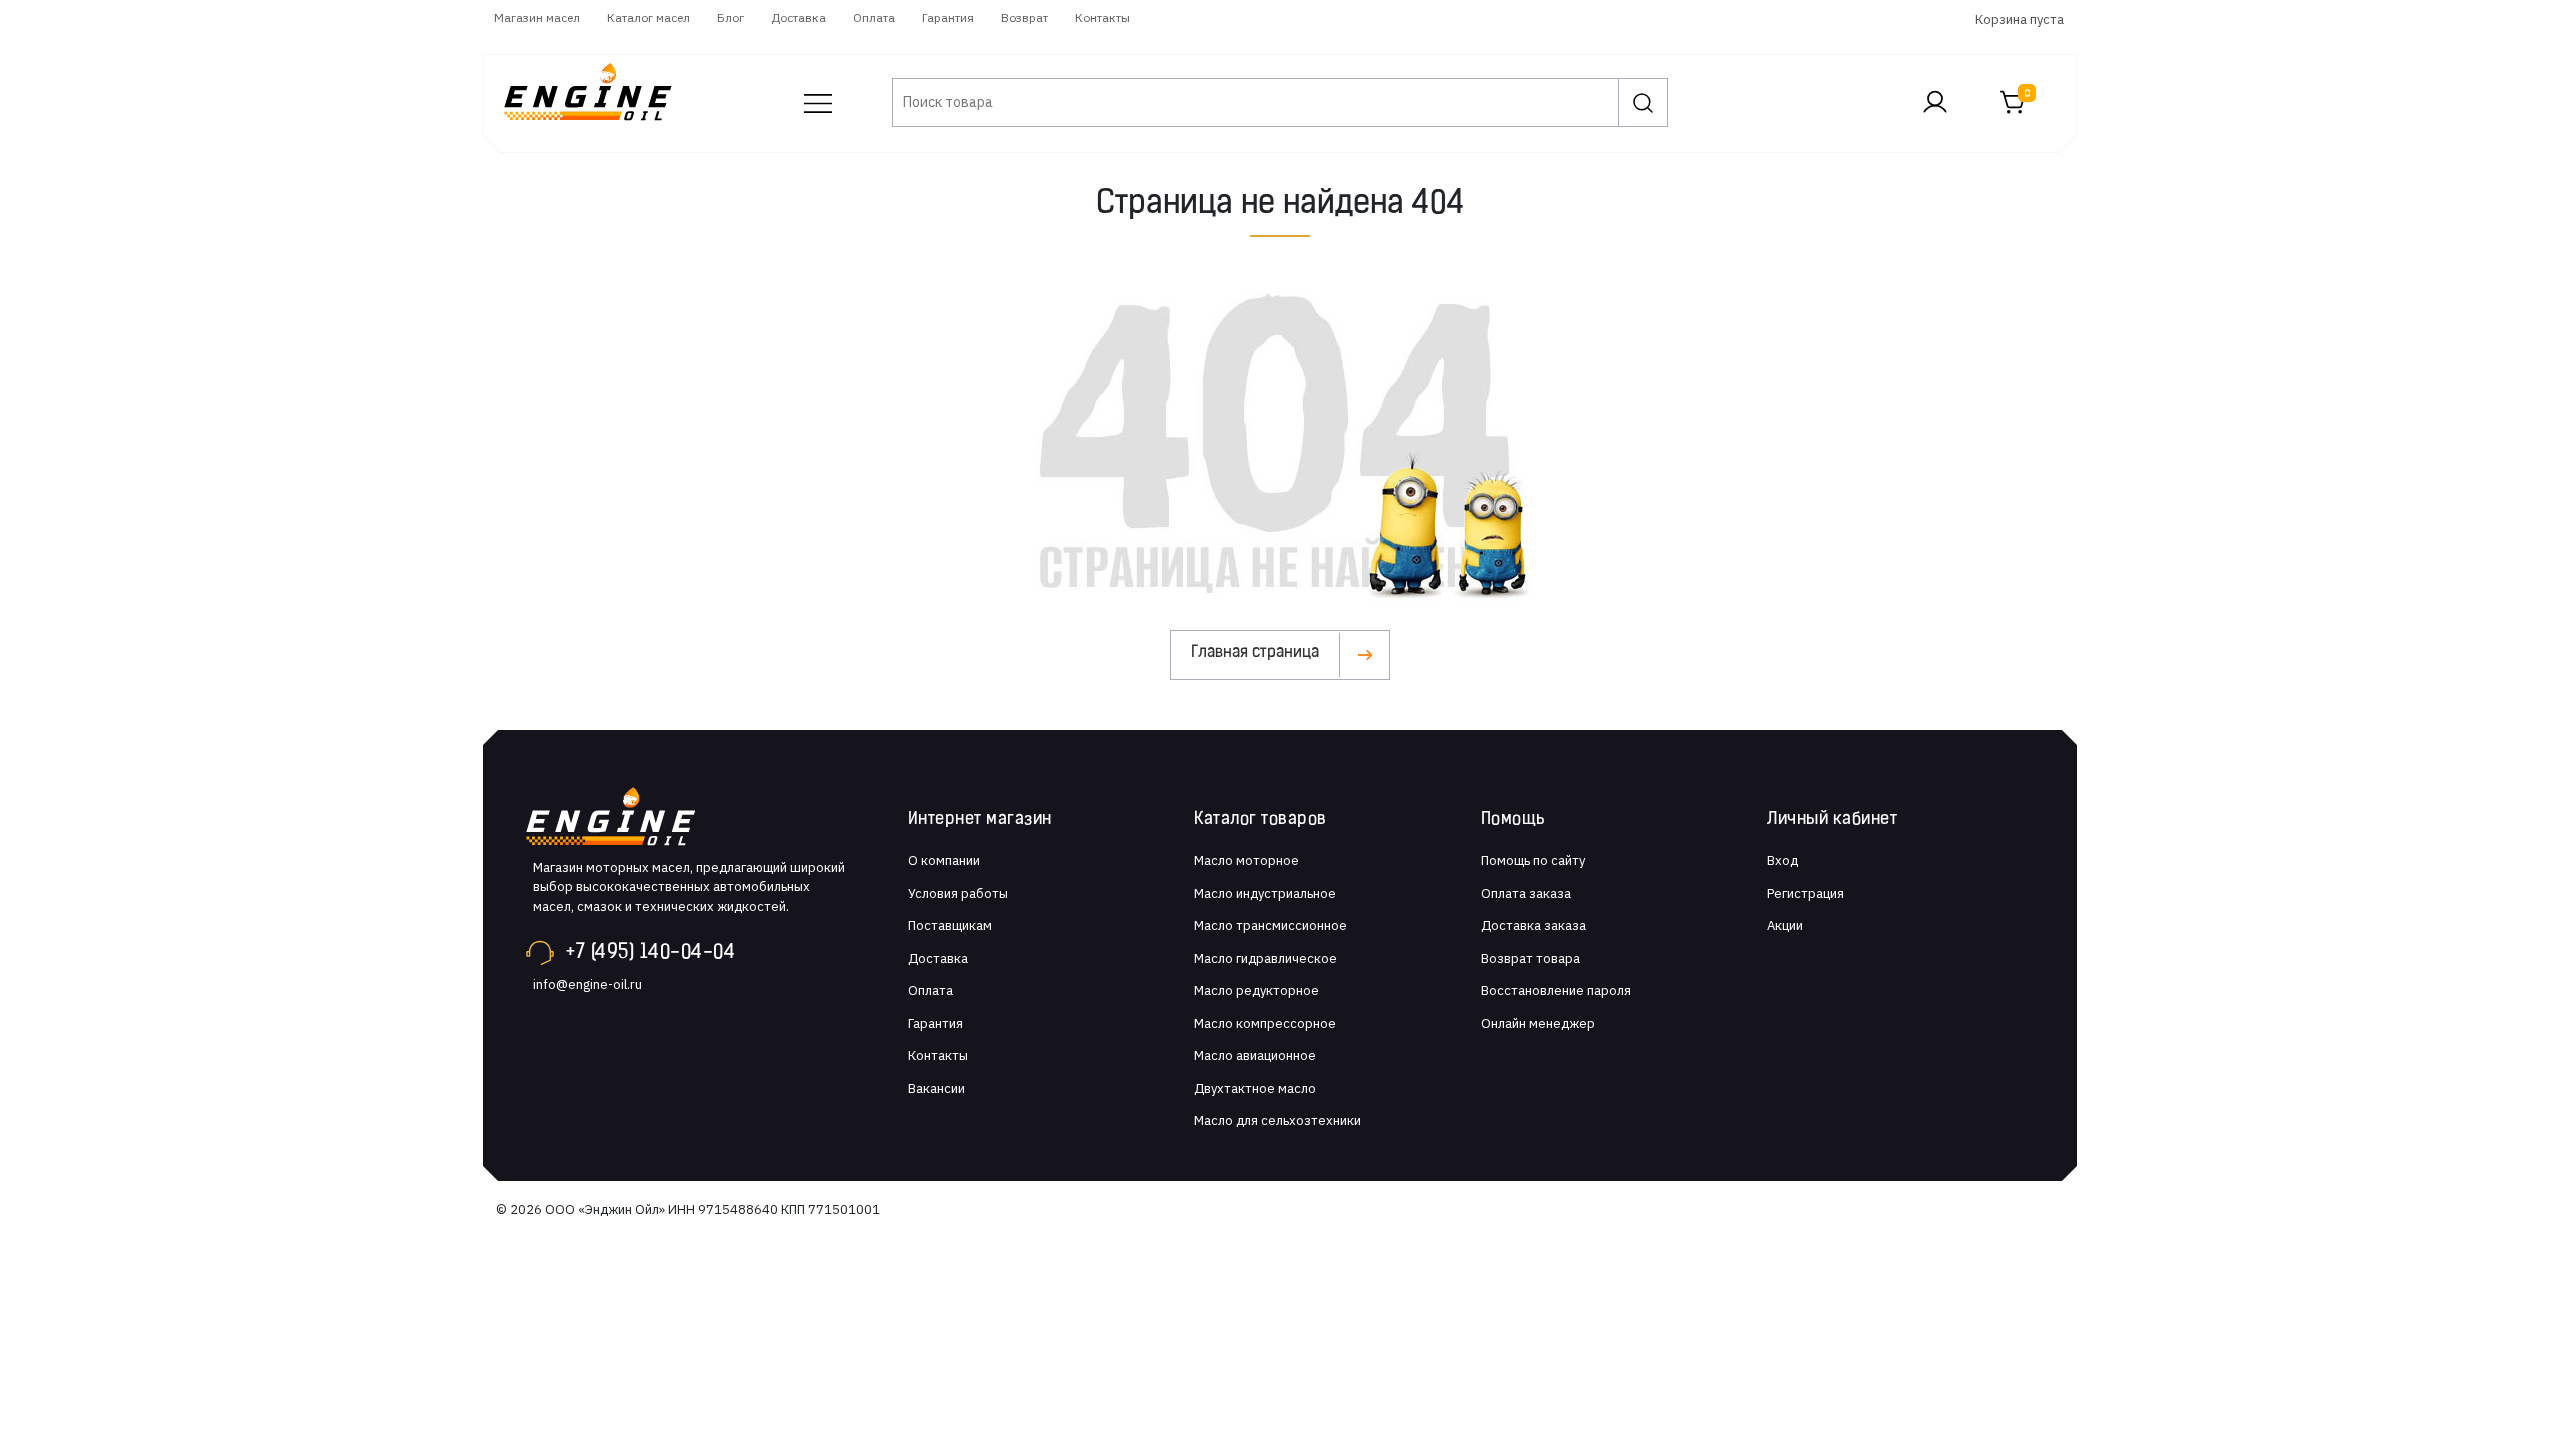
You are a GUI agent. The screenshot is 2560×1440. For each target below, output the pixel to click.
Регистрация (1805, 893)
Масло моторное (1246, 860)
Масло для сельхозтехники (1277, 1120)
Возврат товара (1530, 958)
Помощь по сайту (1533, 860)
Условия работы (958, 893)
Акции (1785, 925)
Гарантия (948, 17)
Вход (1782, 860)
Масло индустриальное (1265, 893)
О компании (944, 860)
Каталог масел (648, 17)
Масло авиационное (1255, 1055)
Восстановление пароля (1556, 990)
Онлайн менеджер (1538, 1023)
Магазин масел (537, 17)
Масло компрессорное (1265, 1023)
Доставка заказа (1533, 925)
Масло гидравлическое (1265, 958)
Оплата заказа (1526, 893)
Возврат (1024, 17)
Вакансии (936, 1088)
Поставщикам (950, 925)
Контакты (1102, 17)
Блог (730, 17)
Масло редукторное (1256, 990)
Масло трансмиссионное (1270, 925)
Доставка (798, 17)
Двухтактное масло (1255, 1088)
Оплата (874, 17)
